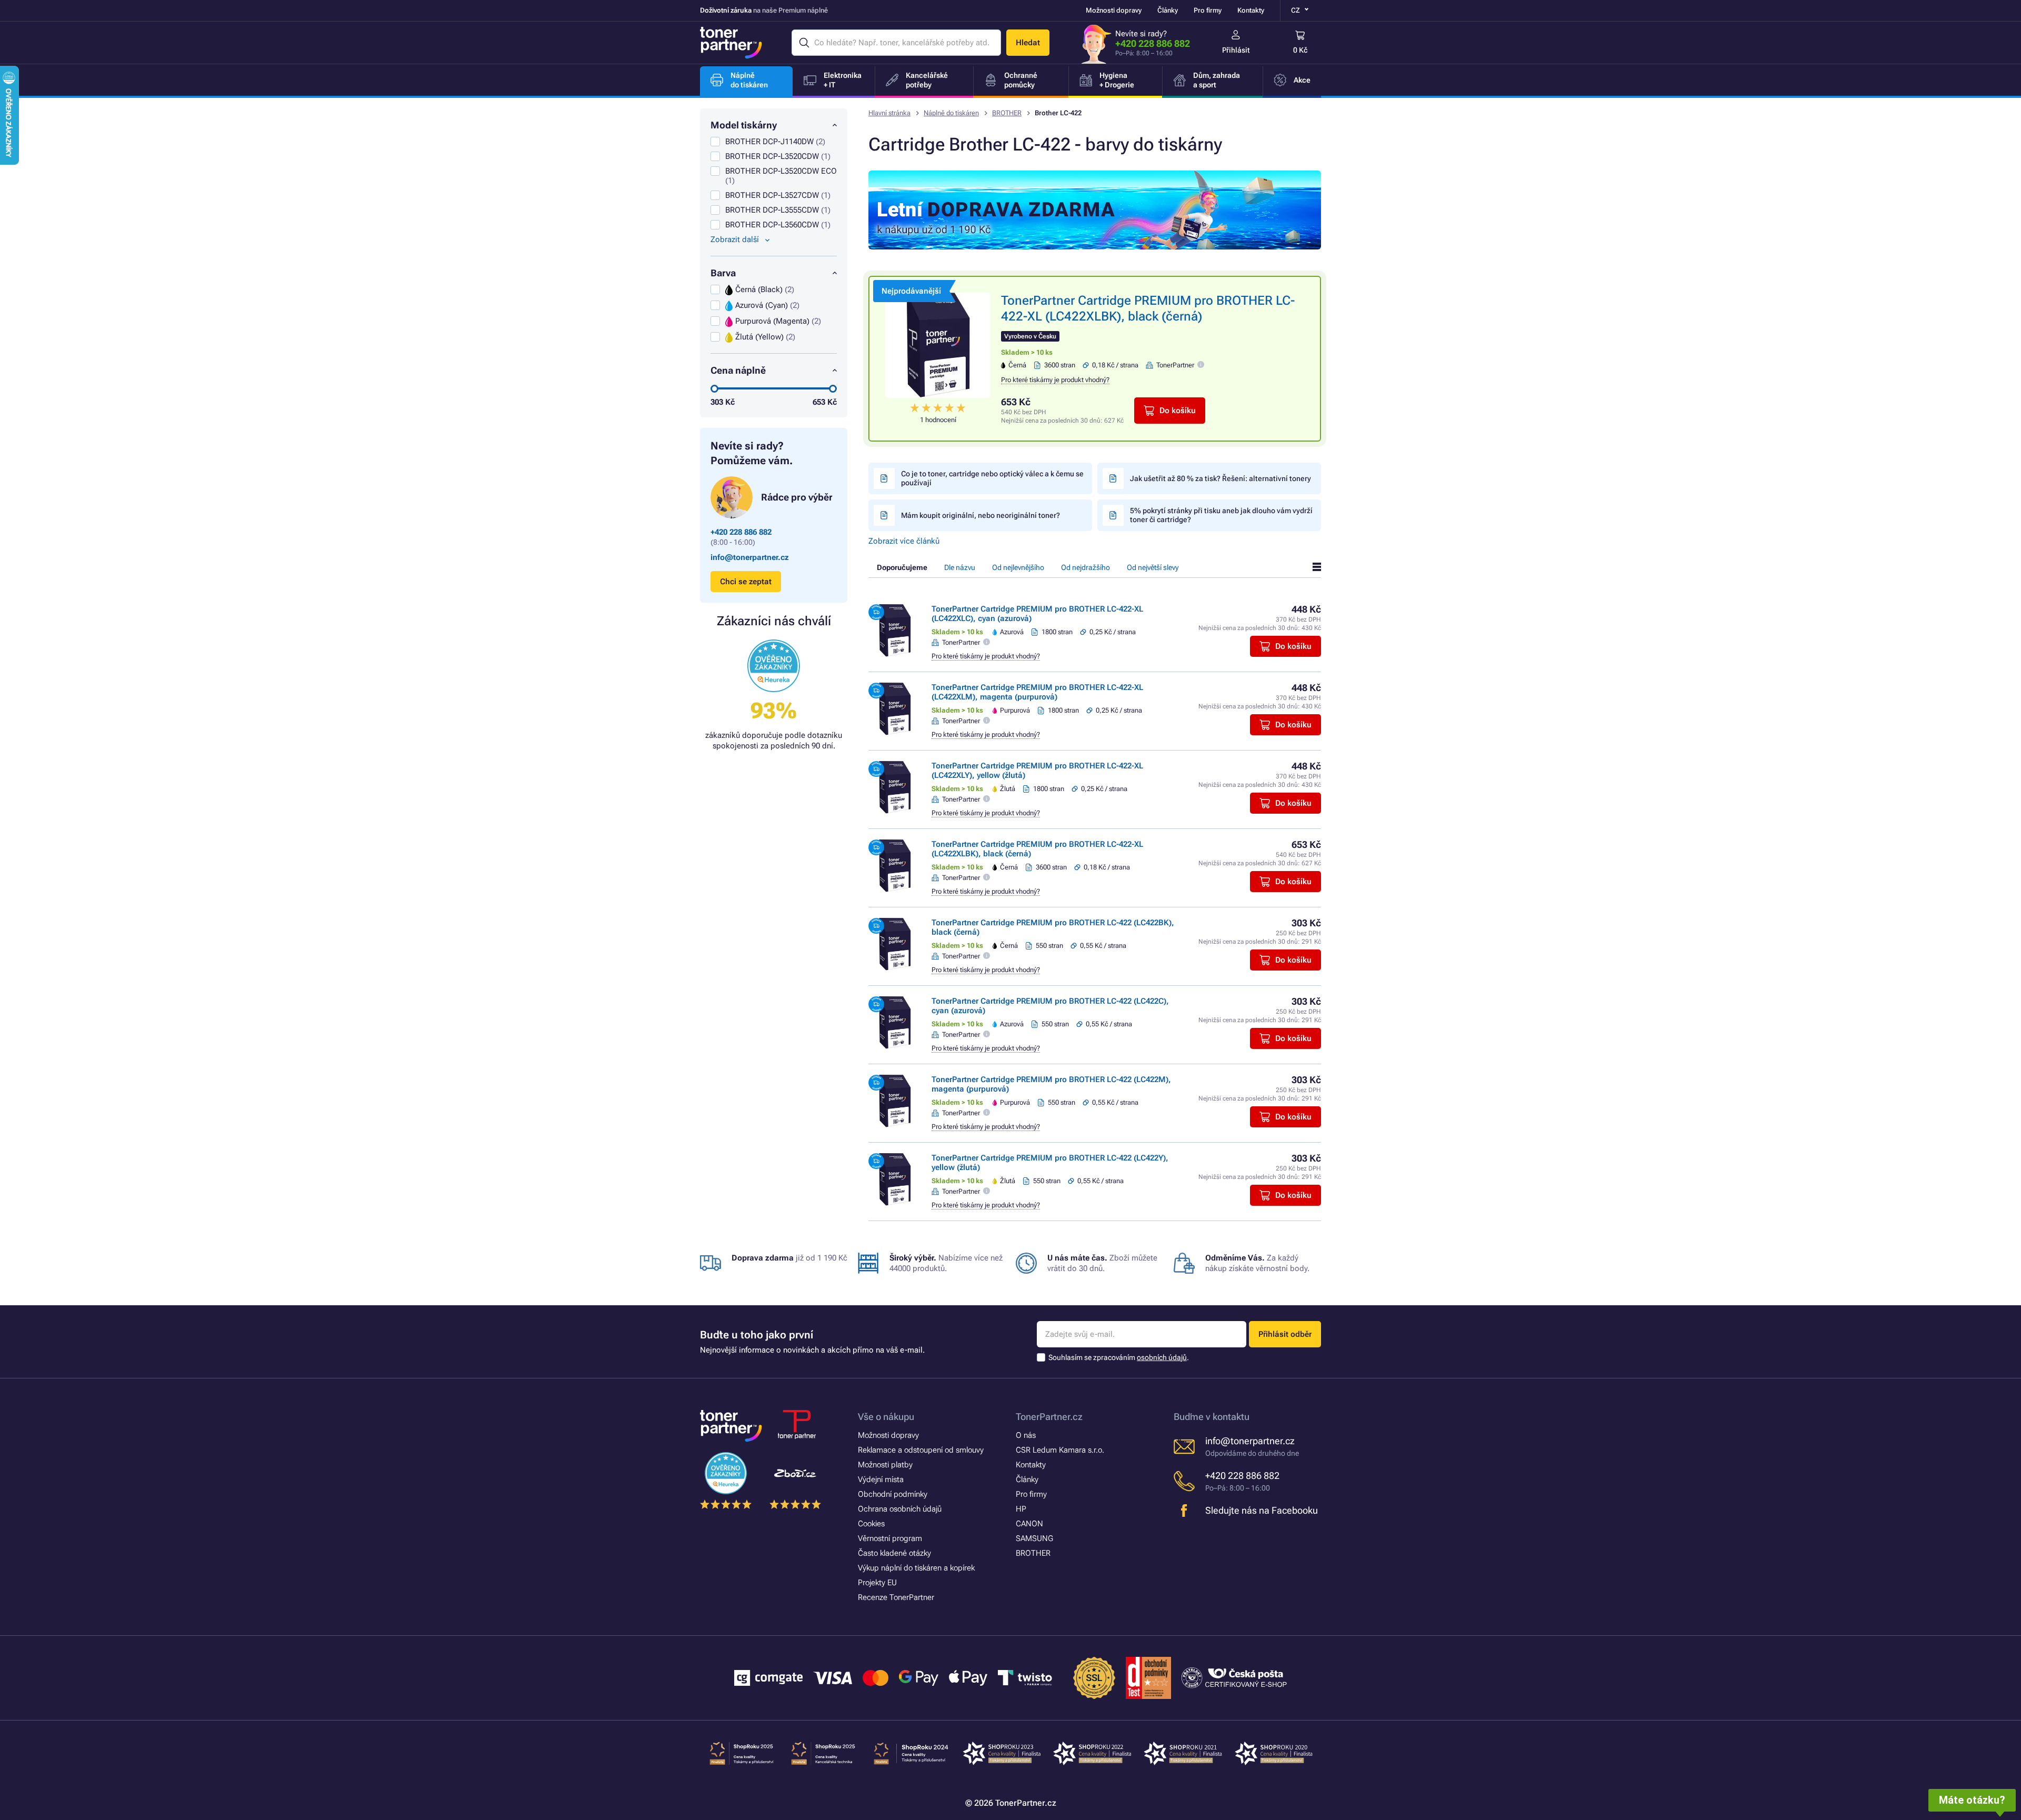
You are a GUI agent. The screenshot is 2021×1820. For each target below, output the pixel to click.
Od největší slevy (1153, 567)
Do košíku (1178, 411)
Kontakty (1251, 10)
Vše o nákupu (886, 1417)
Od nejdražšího (1085, 567)
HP (1021, 1509)
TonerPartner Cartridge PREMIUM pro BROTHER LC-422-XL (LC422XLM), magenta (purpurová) (1037, 692)
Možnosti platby (885, 1465)
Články (1168, 10)
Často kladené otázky (894, 1553)
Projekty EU (877, 1583)
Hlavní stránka (889, 113)
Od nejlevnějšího (1018, 567)
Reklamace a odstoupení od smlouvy (921, 1450)
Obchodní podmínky (893, 1494)
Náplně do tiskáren (951, 113)
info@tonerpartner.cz (750, 557)
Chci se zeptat (746, 582)
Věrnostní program (890, 1538)
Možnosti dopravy (1114, 10)
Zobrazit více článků (904, 541)
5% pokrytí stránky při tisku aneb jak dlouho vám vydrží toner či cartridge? (1221, 515)
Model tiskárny (744, 125)
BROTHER (1007, 113)
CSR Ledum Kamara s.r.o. (1060, 1450)
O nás (1026, 1435)
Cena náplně (738, 370)
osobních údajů (1162, 1357)
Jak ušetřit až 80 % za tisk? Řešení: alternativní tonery (1220, 478)
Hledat (1028, 43)
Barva (723, 273)
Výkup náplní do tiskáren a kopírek (916, 1568)
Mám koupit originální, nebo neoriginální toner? (981, 515)
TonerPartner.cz (1049, 1417)
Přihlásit (1236, 50)
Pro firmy (1208, 10)
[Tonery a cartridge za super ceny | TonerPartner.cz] (731, 43)
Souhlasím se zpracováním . (1119, 1357)
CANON (1029, 1524)
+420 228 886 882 (1153, 43)
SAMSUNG (1034, 1538)
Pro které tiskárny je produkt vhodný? (1055, 380)
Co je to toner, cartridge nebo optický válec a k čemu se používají (992, 478)
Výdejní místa (881, 1479)
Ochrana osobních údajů (900, 1509)
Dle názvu (960, 567)
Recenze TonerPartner (896, 1597)
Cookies (871, 1524)
